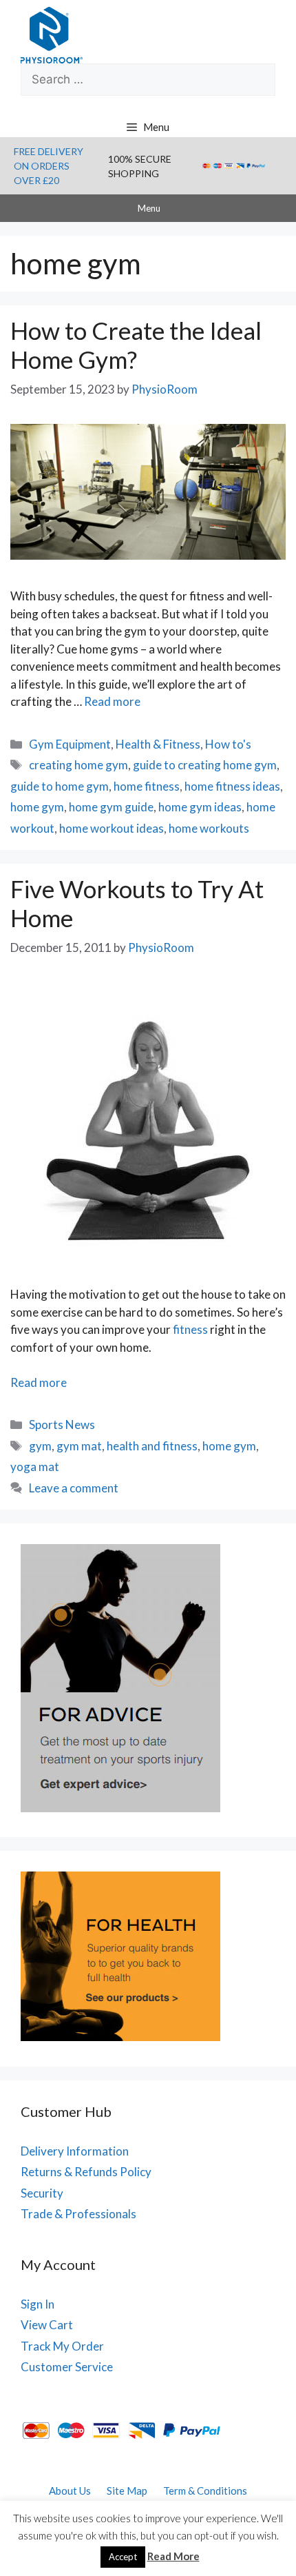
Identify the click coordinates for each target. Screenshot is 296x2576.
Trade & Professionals (78, 2214)
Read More (173, 2556)
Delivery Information (75, 2151)
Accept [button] (123, 2557)
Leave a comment (74, 1488)
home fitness (147, 786)
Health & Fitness (158, 744)
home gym (37, 807)
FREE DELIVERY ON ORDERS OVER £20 (49, 166)
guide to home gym (60, 786)
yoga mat (35, 1467)
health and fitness (152, 1446)
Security (42, 2193)
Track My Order (62, 2346)
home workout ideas (112, 828)
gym (40, 1446)
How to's (228, 744)
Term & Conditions (205, 2491)
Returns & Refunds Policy (86, 2172)
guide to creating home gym (205, 765)
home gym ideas (200, 807)
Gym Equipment (70, 744)
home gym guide (111, 807)
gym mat (79, 1446)
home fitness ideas (232, 786)
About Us (70, 2491)
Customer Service (67, 2367)
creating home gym (78, 765)
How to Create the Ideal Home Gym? (136, 345)
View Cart (47, 2325)
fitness (190, 1329)
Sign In (38, 2304)
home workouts (209, 828)
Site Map (127, 2491)
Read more (112, 701)
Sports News (62, 1424)
